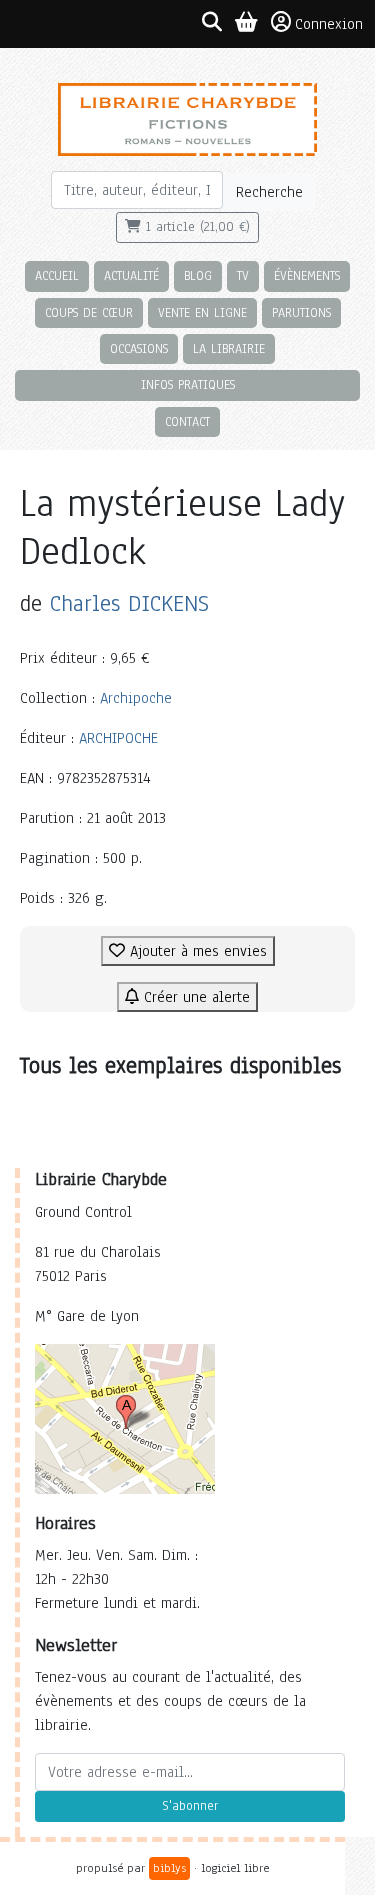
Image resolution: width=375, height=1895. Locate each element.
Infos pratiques (188, 384)
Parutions (301, 312)
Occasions (139, 348)
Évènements (307, 275)
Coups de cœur (89, 312)
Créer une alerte (194, 997)
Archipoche (136, 698)
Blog (198, 275)
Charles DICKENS (129, 603)
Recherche (269, 192)
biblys (169, 1868)
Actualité (131, 275)
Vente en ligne (202, 312)
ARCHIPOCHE (118, 738)
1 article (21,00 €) (195, 227)
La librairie (229, 348)
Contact (187, 421)
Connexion (329, 24)
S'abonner (190, 1806)
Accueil (57, 275)
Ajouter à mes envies (196, 951)
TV (243, 275)
